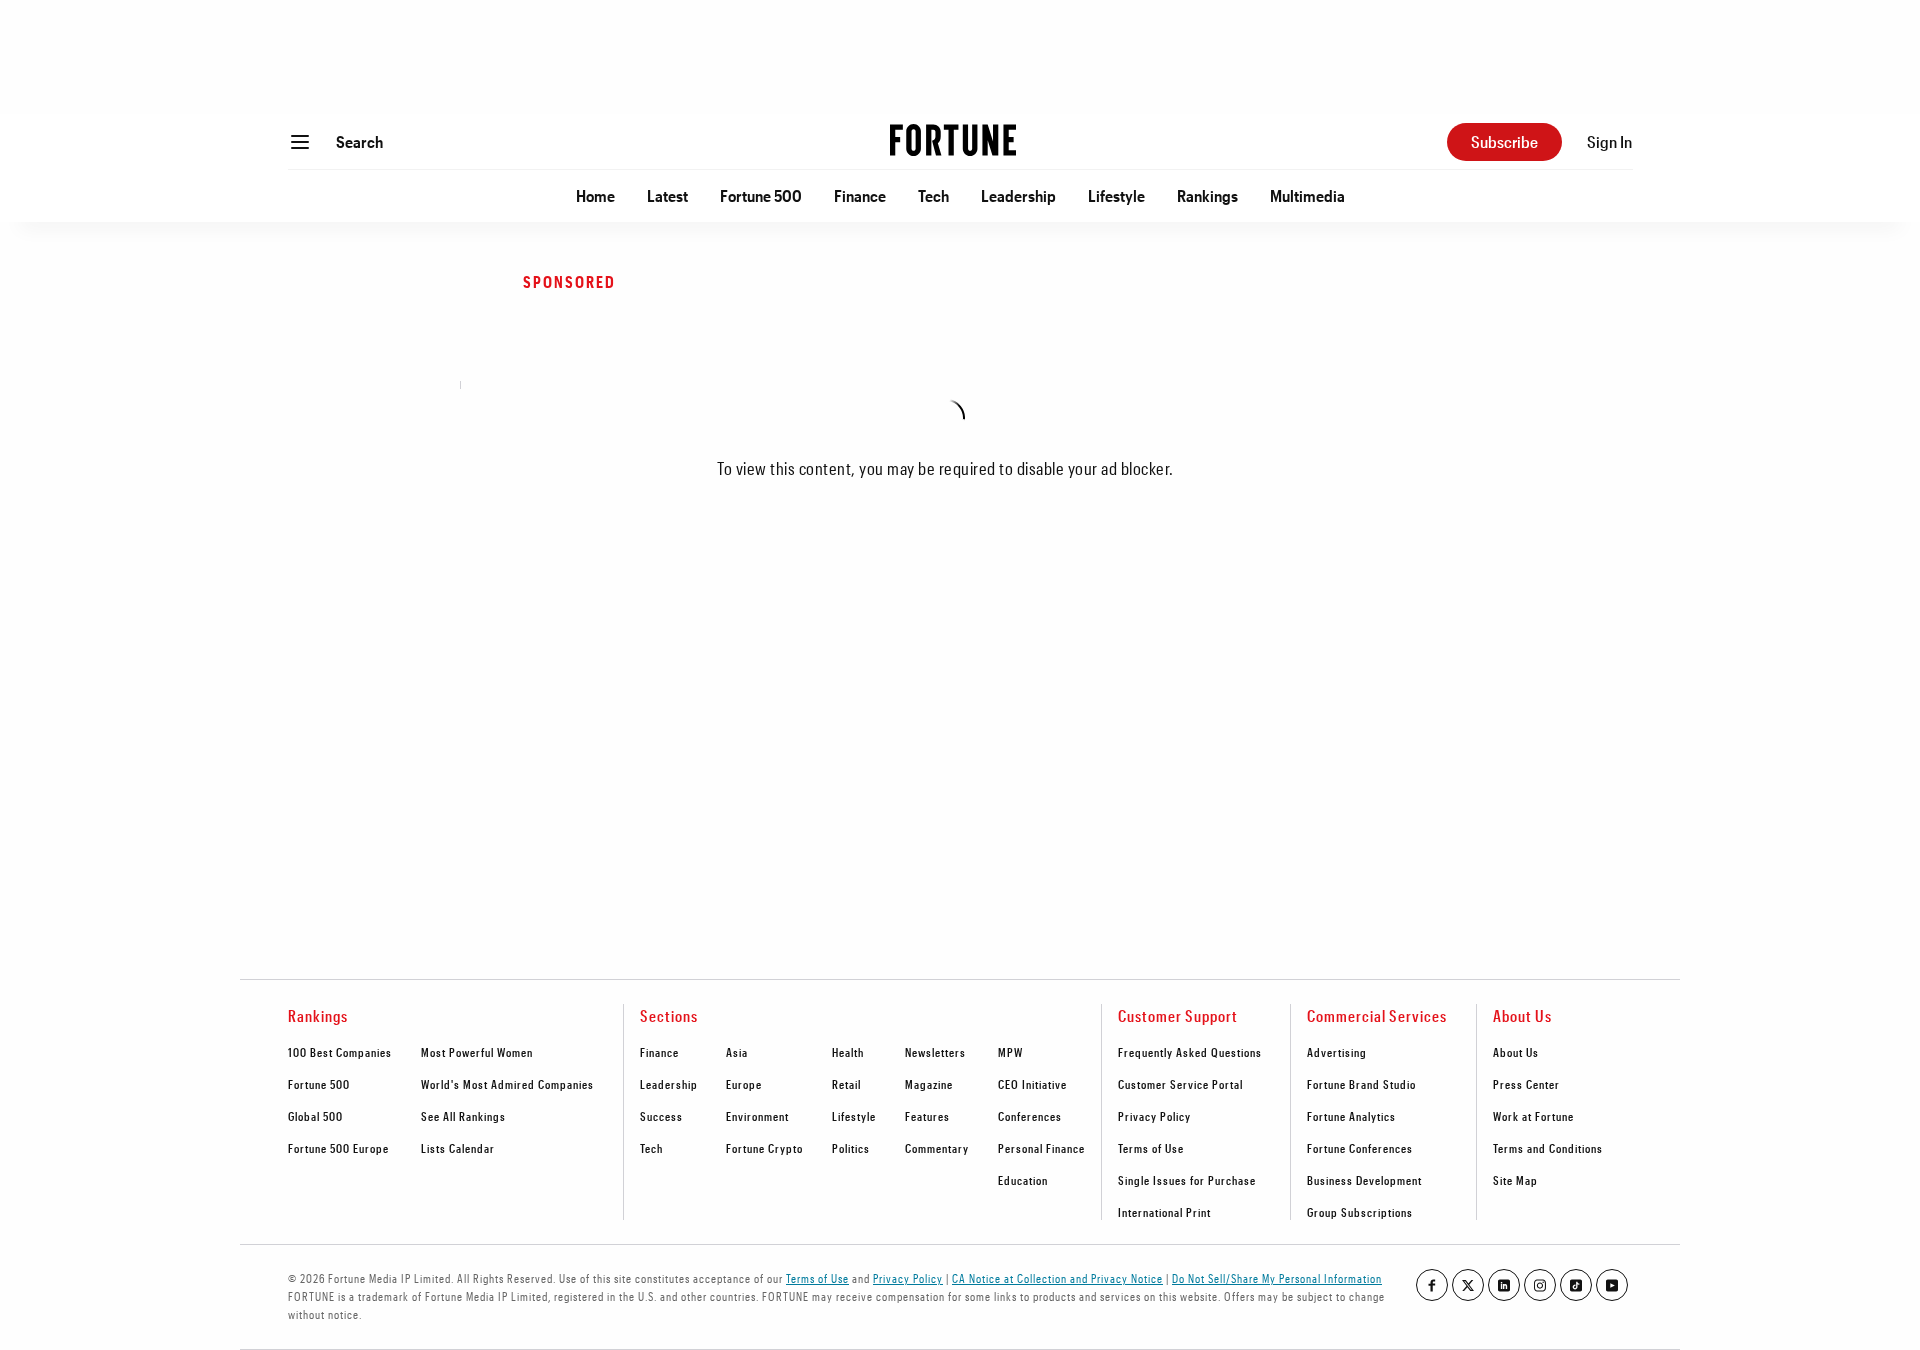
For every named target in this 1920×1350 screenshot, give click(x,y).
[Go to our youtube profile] (1612, 1285)
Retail (846, 1084)
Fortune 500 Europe (338, 1148)
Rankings (1207, 195)
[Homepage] (953, 142)
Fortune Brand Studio (1361, 1084)
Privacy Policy (1154, 1116)
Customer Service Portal (1180, 1084)
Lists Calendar (458, 1148)
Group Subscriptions (1360, 1212)
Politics (851, 1148)
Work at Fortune (1533, 1116)
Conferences (1030, 1116)
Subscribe (1504, 141)
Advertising (1337, 1052)
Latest (667, 195)
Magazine (929, 1084)
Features (927, 1116)
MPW (1010, 1052)
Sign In (1609, 141)
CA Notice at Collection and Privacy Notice (1057, 1278)
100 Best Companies (340, 1052)
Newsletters (935, 1052)
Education (1023, 1180)
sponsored (569, 281)
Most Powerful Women (477, 1052)
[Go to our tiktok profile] (1576, 1285)
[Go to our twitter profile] (1468, 1285)
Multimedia (1307, 195)
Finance (860, 195)
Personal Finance (1041, 1148)
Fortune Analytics (1351, 1116)
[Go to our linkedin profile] (1504, 1285)
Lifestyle (1116, 195)
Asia (737, 1052)
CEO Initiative (1032, 1084)
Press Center (1526, 1084)
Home (595, 195)
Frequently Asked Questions (1190, 1052)
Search (359, 141)
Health (848, 1052)
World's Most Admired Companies (507, 1084)
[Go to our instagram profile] (1540, 1285)
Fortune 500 (761, 195)
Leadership (1018, 195)
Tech (933, 195)
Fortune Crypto (764, 1148)
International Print (1164, 1212)
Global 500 (315, 1116)
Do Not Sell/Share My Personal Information (1277, 1278)
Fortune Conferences (1360, 1148)
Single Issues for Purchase (1187, 1180)
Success (661, 1116)
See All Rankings (463, 1116)
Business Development (1364, 1180)
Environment (757, 1116)
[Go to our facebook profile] (1432, 1285)
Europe (744, 1084)
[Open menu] (300, 142)
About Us (1516, 1052)
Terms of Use (1151, 1148)
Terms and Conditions (1548, 1148)
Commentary (937, 1148)
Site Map (1515, 1180)
